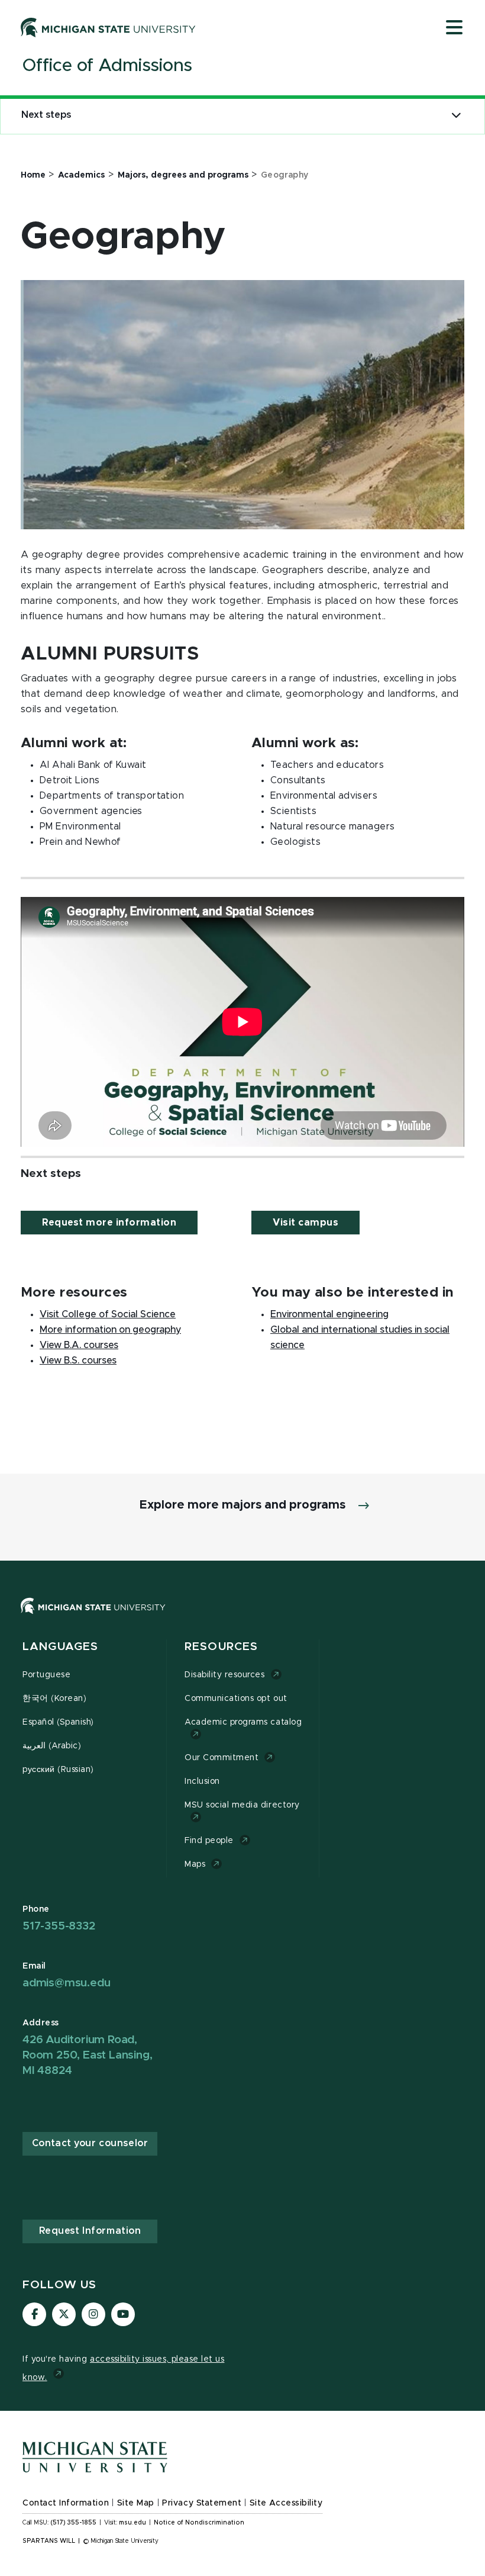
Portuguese (46, 1675)
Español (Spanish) (58, 1722)
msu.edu (132, 2523)
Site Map (136, 2503)
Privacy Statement (202, 2503)
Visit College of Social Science (108, 1314)
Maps (195, 1864)
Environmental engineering (329, 1314)
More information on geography (110, 1330)
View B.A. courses (79, 1345)
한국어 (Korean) (54, 1699)
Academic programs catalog (243, 1722)
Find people (209, 1841)
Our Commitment (222, 1758)
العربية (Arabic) (52, 1746)
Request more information (109, 1223)
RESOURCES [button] (221, 1647)
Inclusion (202, 1781)
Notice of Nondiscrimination (199, 2523)
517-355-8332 (59, 1926)
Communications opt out (236, 1699)
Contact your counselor (90, 2143)
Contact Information (66, 2503)
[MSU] (242, 1618)
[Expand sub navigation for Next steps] (456, 115)
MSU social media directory (242, 1805)
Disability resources (225, 1675)
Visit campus (305, 1223)
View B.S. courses (78, 1361)
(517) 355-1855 (74, 2523)
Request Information (90, 2231)
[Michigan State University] (108, 27)
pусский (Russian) (58, 1770)
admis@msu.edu (66, 1983)
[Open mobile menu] (454, 28)
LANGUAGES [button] (60, 1647)
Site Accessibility (286, 2503)
